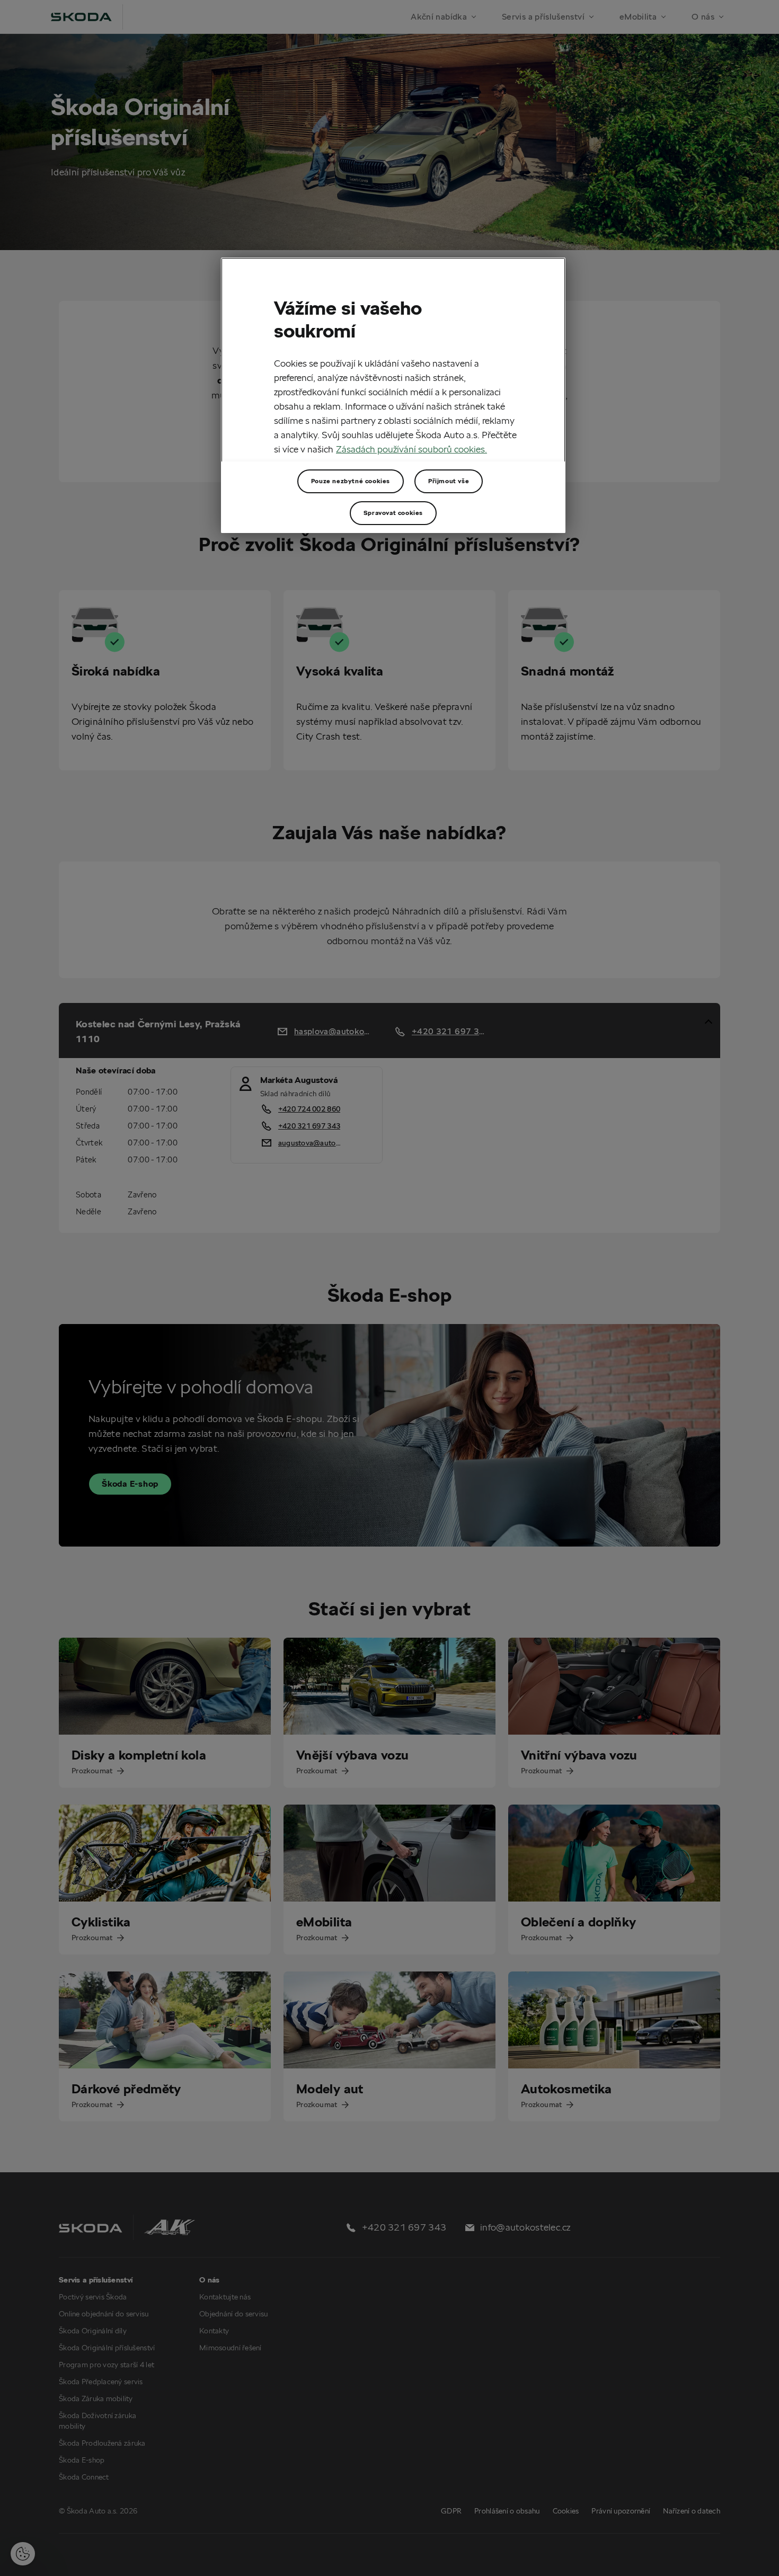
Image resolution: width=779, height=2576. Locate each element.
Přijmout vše (449, 481)
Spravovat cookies (393, 513)
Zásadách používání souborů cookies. (411, 449)
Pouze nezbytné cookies (351, 481)
